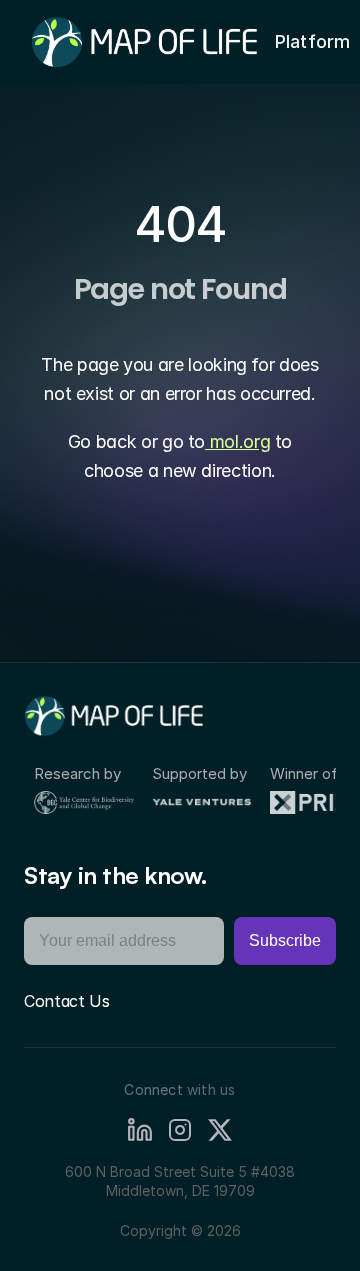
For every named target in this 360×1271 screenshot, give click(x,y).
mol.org (237, 441)
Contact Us (67, 1001)
